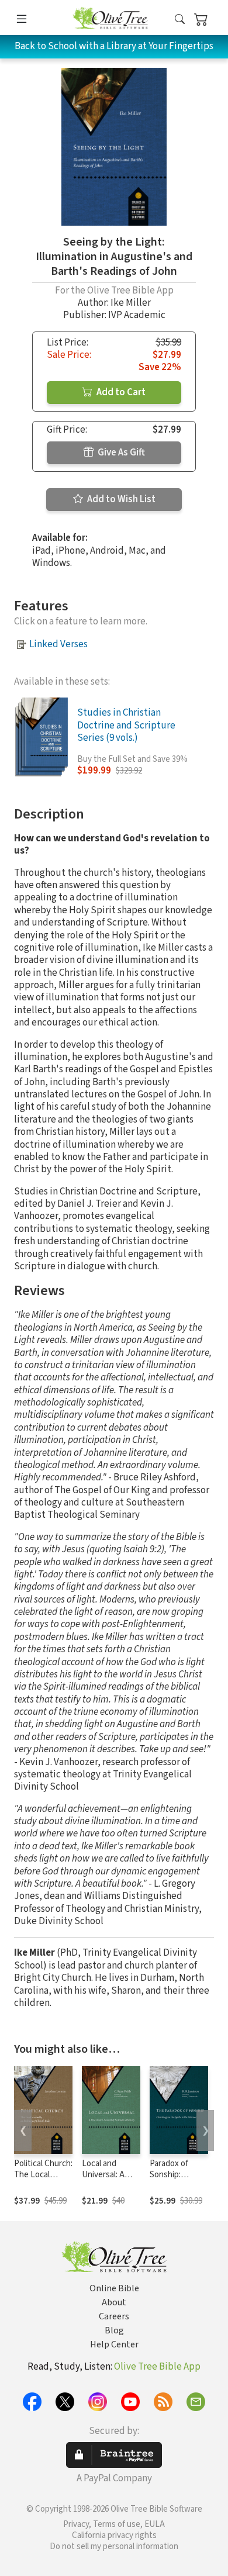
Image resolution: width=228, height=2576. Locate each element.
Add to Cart (120, 392)
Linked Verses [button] (58, 644)
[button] (180, 20)
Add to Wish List (120, 499)
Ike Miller (131, 303)
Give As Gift (120, 453)
